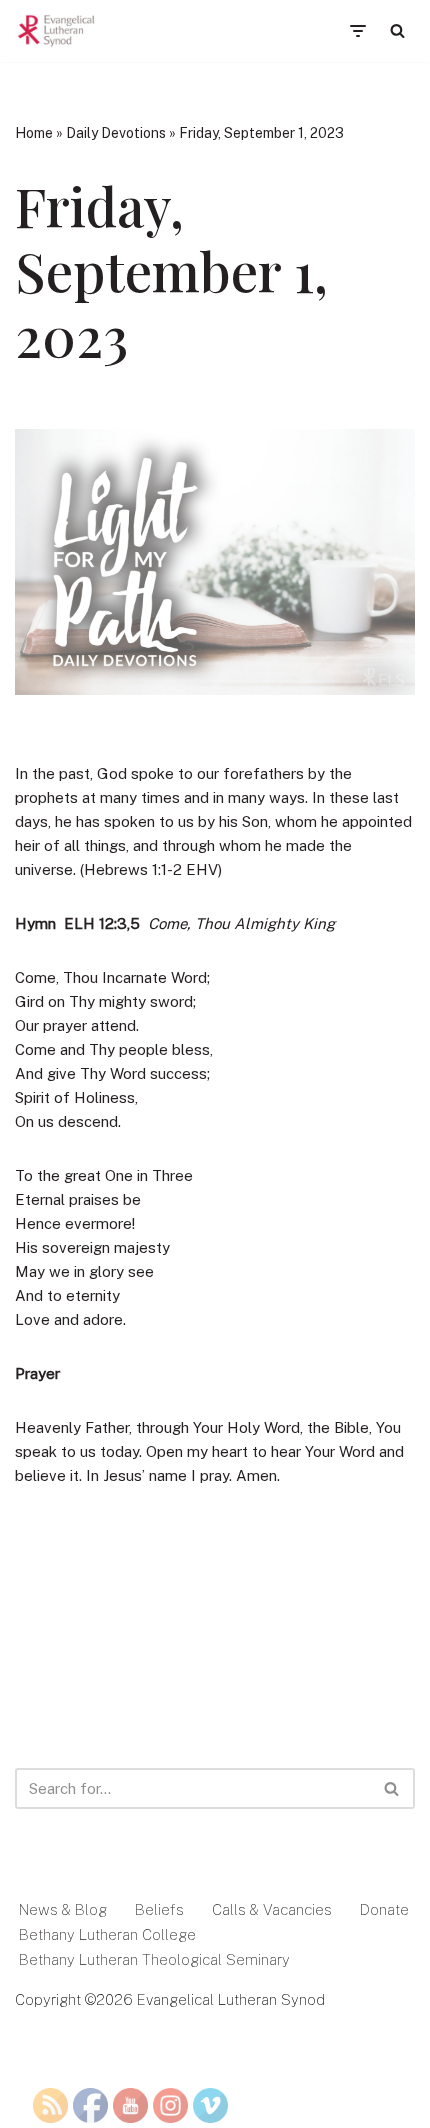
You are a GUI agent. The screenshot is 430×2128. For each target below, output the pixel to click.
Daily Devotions (116, 133)
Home (34, 133)
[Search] (397, 30)
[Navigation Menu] (357, 31)
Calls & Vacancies (272, 1909)
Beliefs (159, 1909)
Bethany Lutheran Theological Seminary (154, 1959)
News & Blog (63, 1909)
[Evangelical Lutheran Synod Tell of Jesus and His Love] (57, 31)
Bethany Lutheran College (107, 1934)
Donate (384, 1909)
